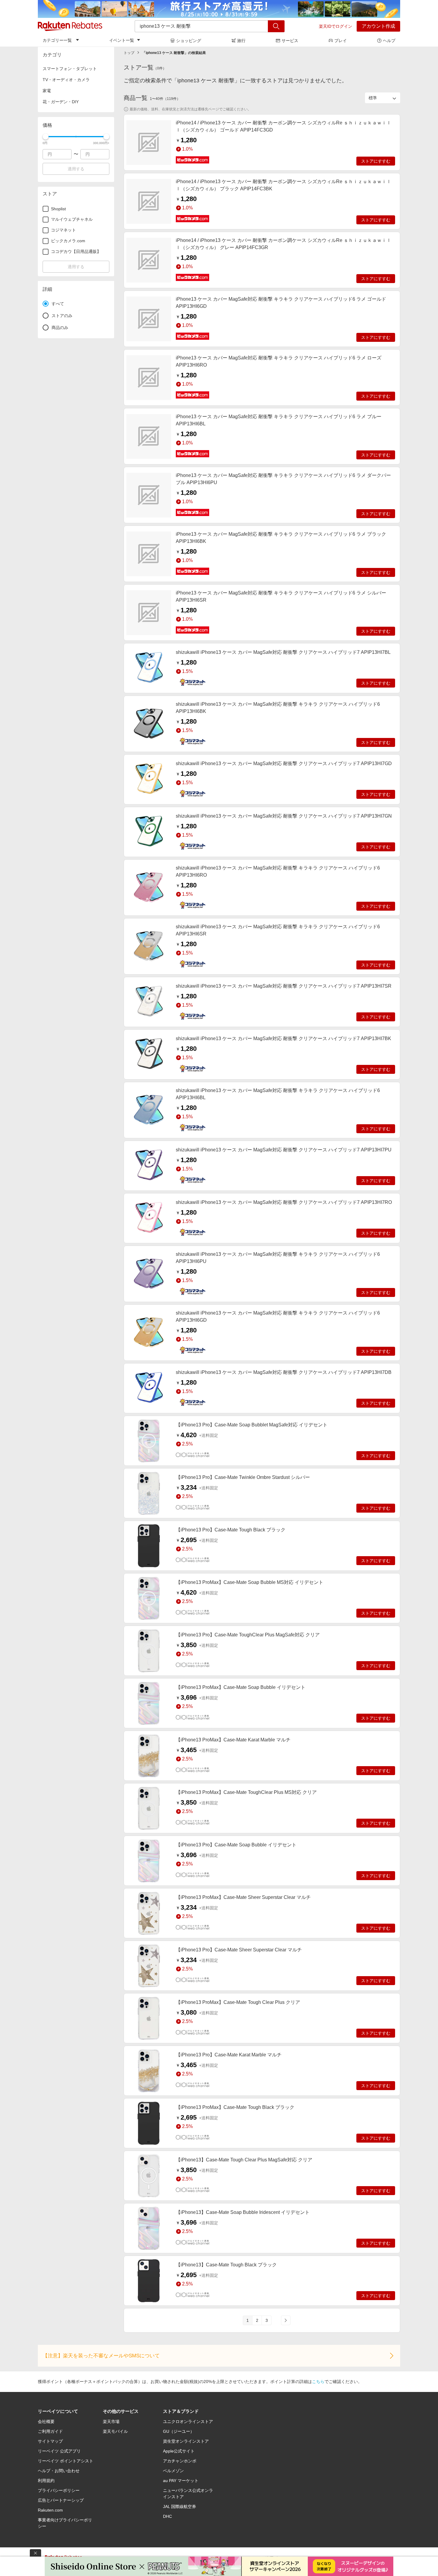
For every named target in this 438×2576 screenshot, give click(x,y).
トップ (129, 53)
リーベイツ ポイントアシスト (66, 2461)
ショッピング (189, 41)
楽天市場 (111, 2421)
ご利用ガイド (50, 2431)
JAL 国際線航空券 (180, 2506)
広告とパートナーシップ (61, 2500)
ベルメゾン (173, 2471)
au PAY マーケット (181, 2481)
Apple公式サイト (179, 2451)
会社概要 (46, 2421)
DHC (167, 2516)
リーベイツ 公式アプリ (59, 2451)
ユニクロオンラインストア (188, 2421)
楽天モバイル (115, 2431)
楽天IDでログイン (336, 26)
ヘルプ (389, 41)
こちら (318, 2382)
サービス (290, 41)
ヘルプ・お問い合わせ (59, 2471)
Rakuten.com (50, 2510)
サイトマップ (50, 2441)
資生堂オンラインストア (186, 2441)
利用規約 (46, 2481)
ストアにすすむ (376, 161)
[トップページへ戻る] (70, 26)
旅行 (241, 41)
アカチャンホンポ (180, 2461)
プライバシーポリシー (59, 2490)
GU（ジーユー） (179, 2431)
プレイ (341, 41)
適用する (76, 169)
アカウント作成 (378, 26)
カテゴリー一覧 (57, 40)
